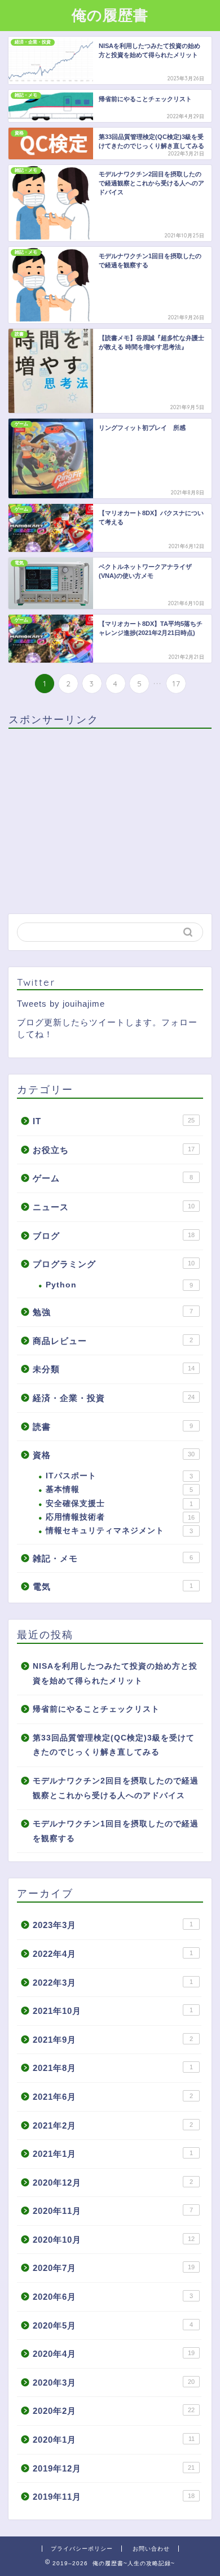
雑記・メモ (113, 1558)
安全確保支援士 (119, 1504)
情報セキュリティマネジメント (119, 1531)
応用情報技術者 (120, 1517)
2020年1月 (114, 2440)
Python (119, 1285)
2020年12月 (113, 2183)
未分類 (114, 1369)
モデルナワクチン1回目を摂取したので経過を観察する (116, 1831)
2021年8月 (113, 2068)
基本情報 (119, 1489)
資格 (114, 1455)
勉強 (113, 1312)
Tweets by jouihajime (61, 1004)
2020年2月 (114, 2411)
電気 (113, 1587)
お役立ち (114, 1150)
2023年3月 (113, 1925)
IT (114, 1121)
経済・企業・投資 (114, 1398)
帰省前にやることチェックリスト (96, 1709)
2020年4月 (114, 2354)
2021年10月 (113, 2011)
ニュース (114, 1207)
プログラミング (114, 1264)
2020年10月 (114, 2240)
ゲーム (113, 1178)
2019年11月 (114, 2497)
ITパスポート (119, 1476)
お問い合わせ (151, 2549)
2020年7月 (114, 2268)
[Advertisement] (103, 816)
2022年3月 (113, 1983)
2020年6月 (113, 2297)
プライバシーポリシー (82, 2549)
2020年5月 (113, 2325)
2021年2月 (113, 2125)
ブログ (114, 1236)
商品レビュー (113, 1341)
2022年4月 (113, 1954)
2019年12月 (114, 2468)
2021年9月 (113, 2040)
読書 (113, 1427)
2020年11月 (113, 2211)
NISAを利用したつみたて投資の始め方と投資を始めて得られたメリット (115, 1674)
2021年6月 (113, 2097)
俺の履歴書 (110, 15)
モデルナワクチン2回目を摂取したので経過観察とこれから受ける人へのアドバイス (116, 1788)
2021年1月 (113, 2154)
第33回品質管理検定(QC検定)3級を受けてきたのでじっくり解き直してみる (114, 1745)
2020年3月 (114, 2383)
